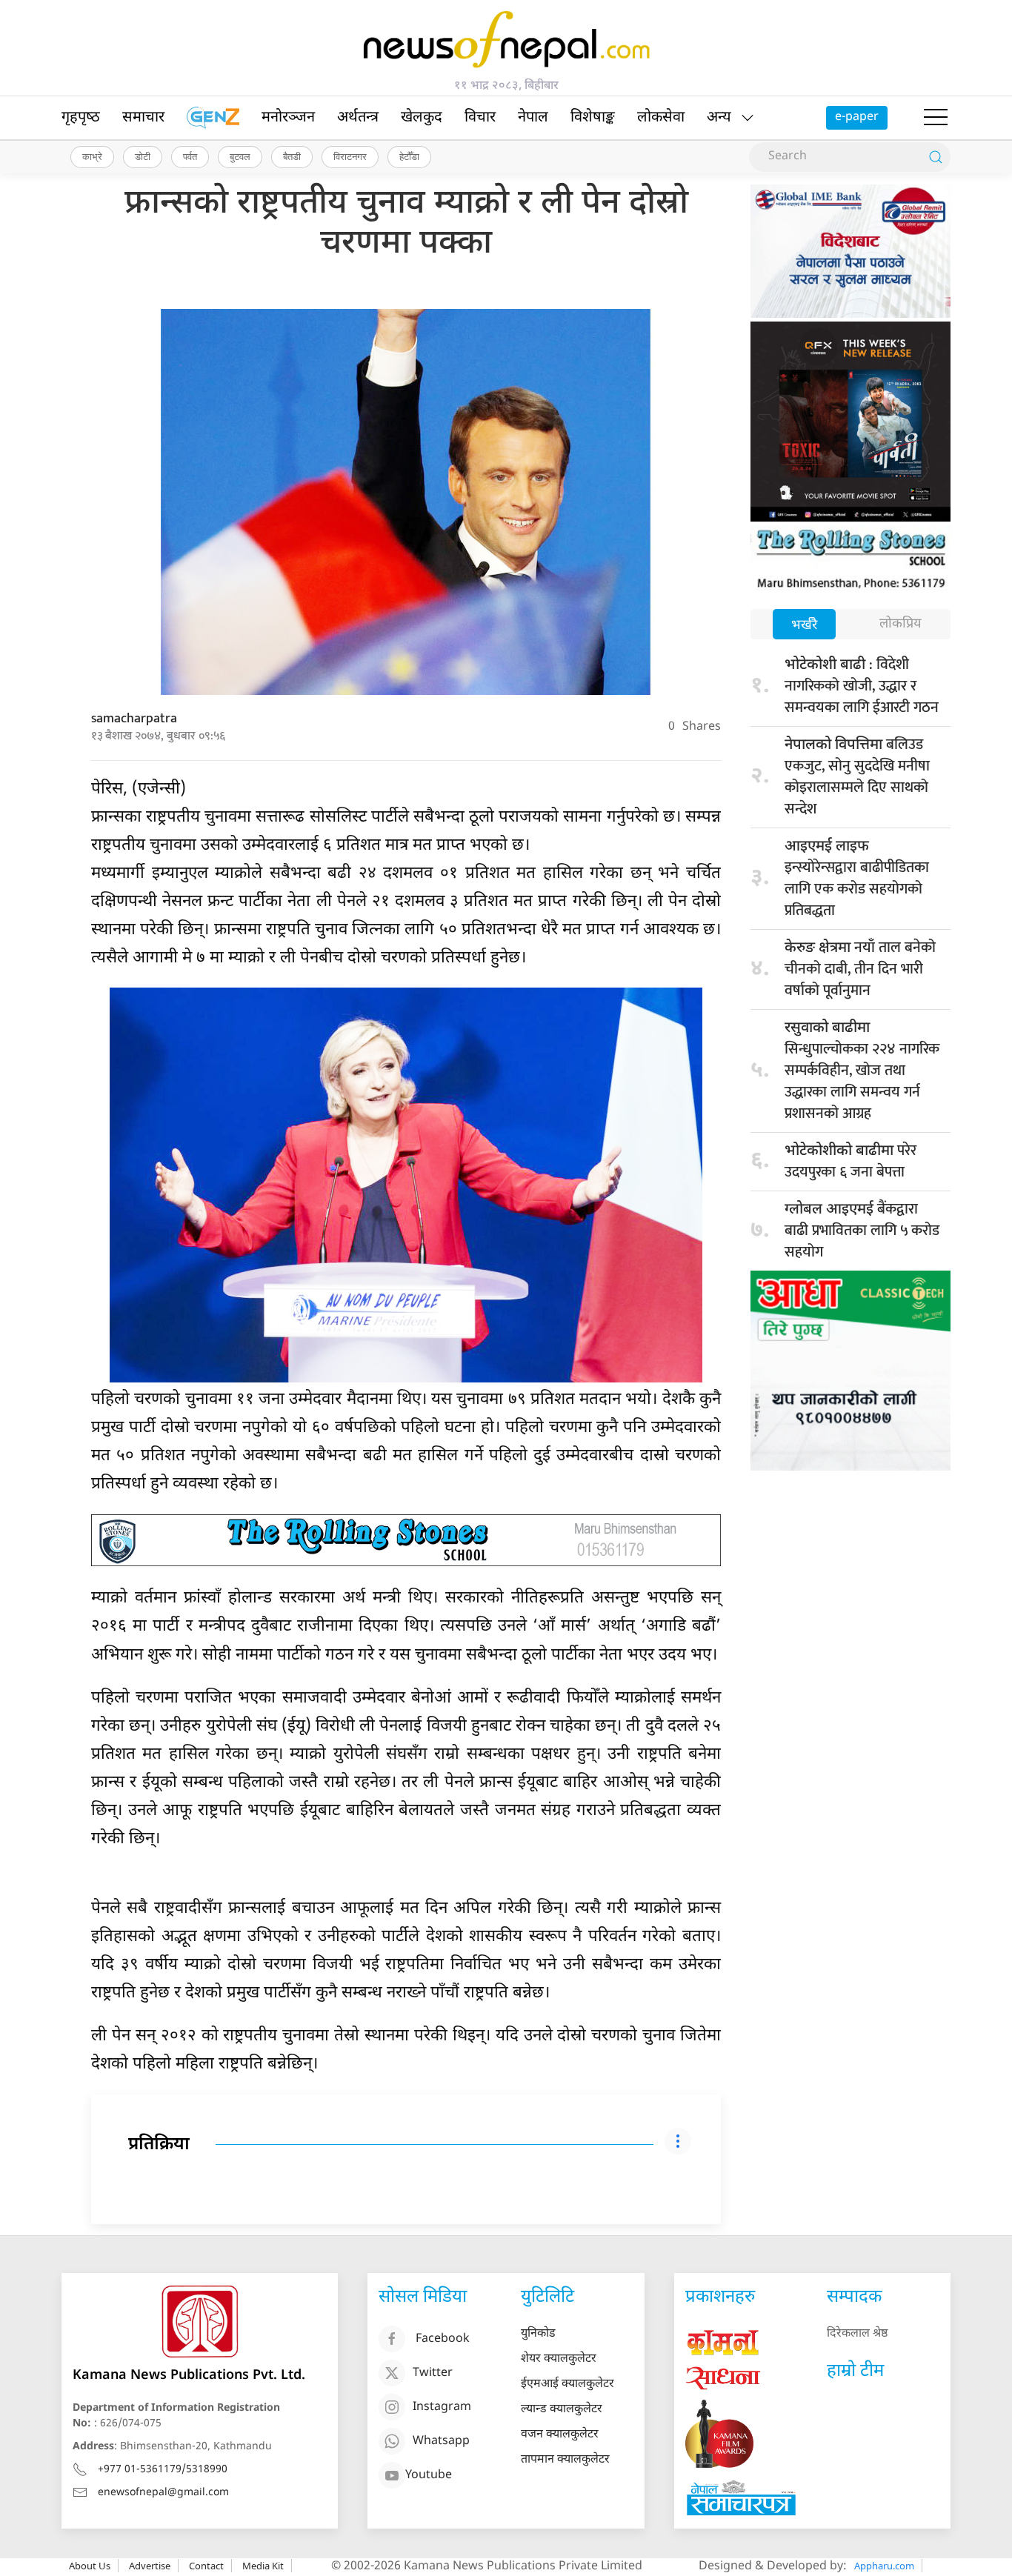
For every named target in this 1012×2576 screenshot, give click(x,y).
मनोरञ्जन (288, 118)
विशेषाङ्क (593, 118)
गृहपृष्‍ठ (81, 118)
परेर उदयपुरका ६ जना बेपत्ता (850, 1161)
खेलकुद (422, 118)
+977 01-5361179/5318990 (163, 2470)
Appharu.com (884, 2566)
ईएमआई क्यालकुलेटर (567, 2384)
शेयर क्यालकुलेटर (559, 2359)
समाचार (143, 118)
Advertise (150, 2566)
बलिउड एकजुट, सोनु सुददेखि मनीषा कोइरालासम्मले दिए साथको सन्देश (857, 777)
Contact (206, 2566)
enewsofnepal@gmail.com (163, 2493)
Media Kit (263, 2566)
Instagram (442, 2407)
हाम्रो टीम (855, 2372)
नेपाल (533, 118)
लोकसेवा (661, 118)
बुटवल (240, 156)
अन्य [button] (719, 118)
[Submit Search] (936, 157)
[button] (936, 118)
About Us (90, 2566)
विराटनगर (350, 156)
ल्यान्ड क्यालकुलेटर (562, 2410)
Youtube (429, 2476)
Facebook (443, 2339)
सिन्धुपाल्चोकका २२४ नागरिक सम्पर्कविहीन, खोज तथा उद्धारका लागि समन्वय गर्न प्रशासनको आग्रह (862, 1072)
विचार (480, 118)
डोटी (143, 156)
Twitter (433, 2373)
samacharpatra (134, 719)
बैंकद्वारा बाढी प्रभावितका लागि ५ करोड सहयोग (862, 1231)
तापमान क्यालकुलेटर (565, 2460)
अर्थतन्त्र (358, 118)
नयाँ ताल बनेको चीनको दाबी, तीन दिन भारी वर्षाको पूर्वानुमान (860, 969)
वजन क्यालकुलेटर (560, 2435)
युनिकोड (538, 2334)
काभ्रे (92, 156)
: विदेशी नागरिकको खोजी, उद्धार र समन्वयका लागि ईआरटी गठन (862, 686)
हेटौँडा (409, 156)
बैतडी (292, 156)
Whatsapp (441, 2442)
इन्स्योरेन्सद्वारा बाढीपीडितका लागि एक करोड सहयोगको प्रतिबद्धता (857, 880)
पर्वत (190, 156)
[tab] (804, 626)
